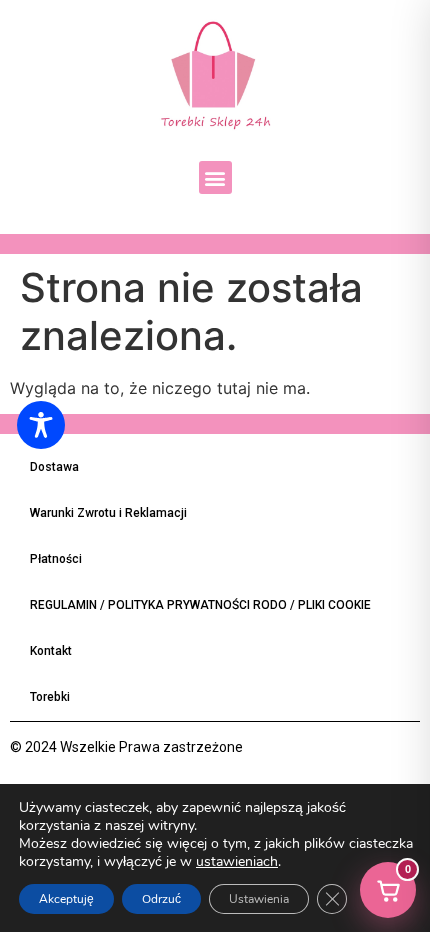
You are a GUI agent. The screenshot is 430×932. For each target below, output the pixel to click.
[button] (215, 177)
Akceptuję (66, 899)
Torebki (50, 697)
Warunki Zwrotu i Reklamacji (108, 513)
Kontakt (51, 651)
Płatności (56, 559)
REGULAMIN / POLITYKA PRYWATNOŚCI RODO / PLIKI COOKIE (200, 605)
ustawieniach (237, 862)
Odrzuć (161, 899)
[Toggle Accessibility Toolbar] (41, 425)
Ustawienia (259, 899)
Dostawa (54, 467)
